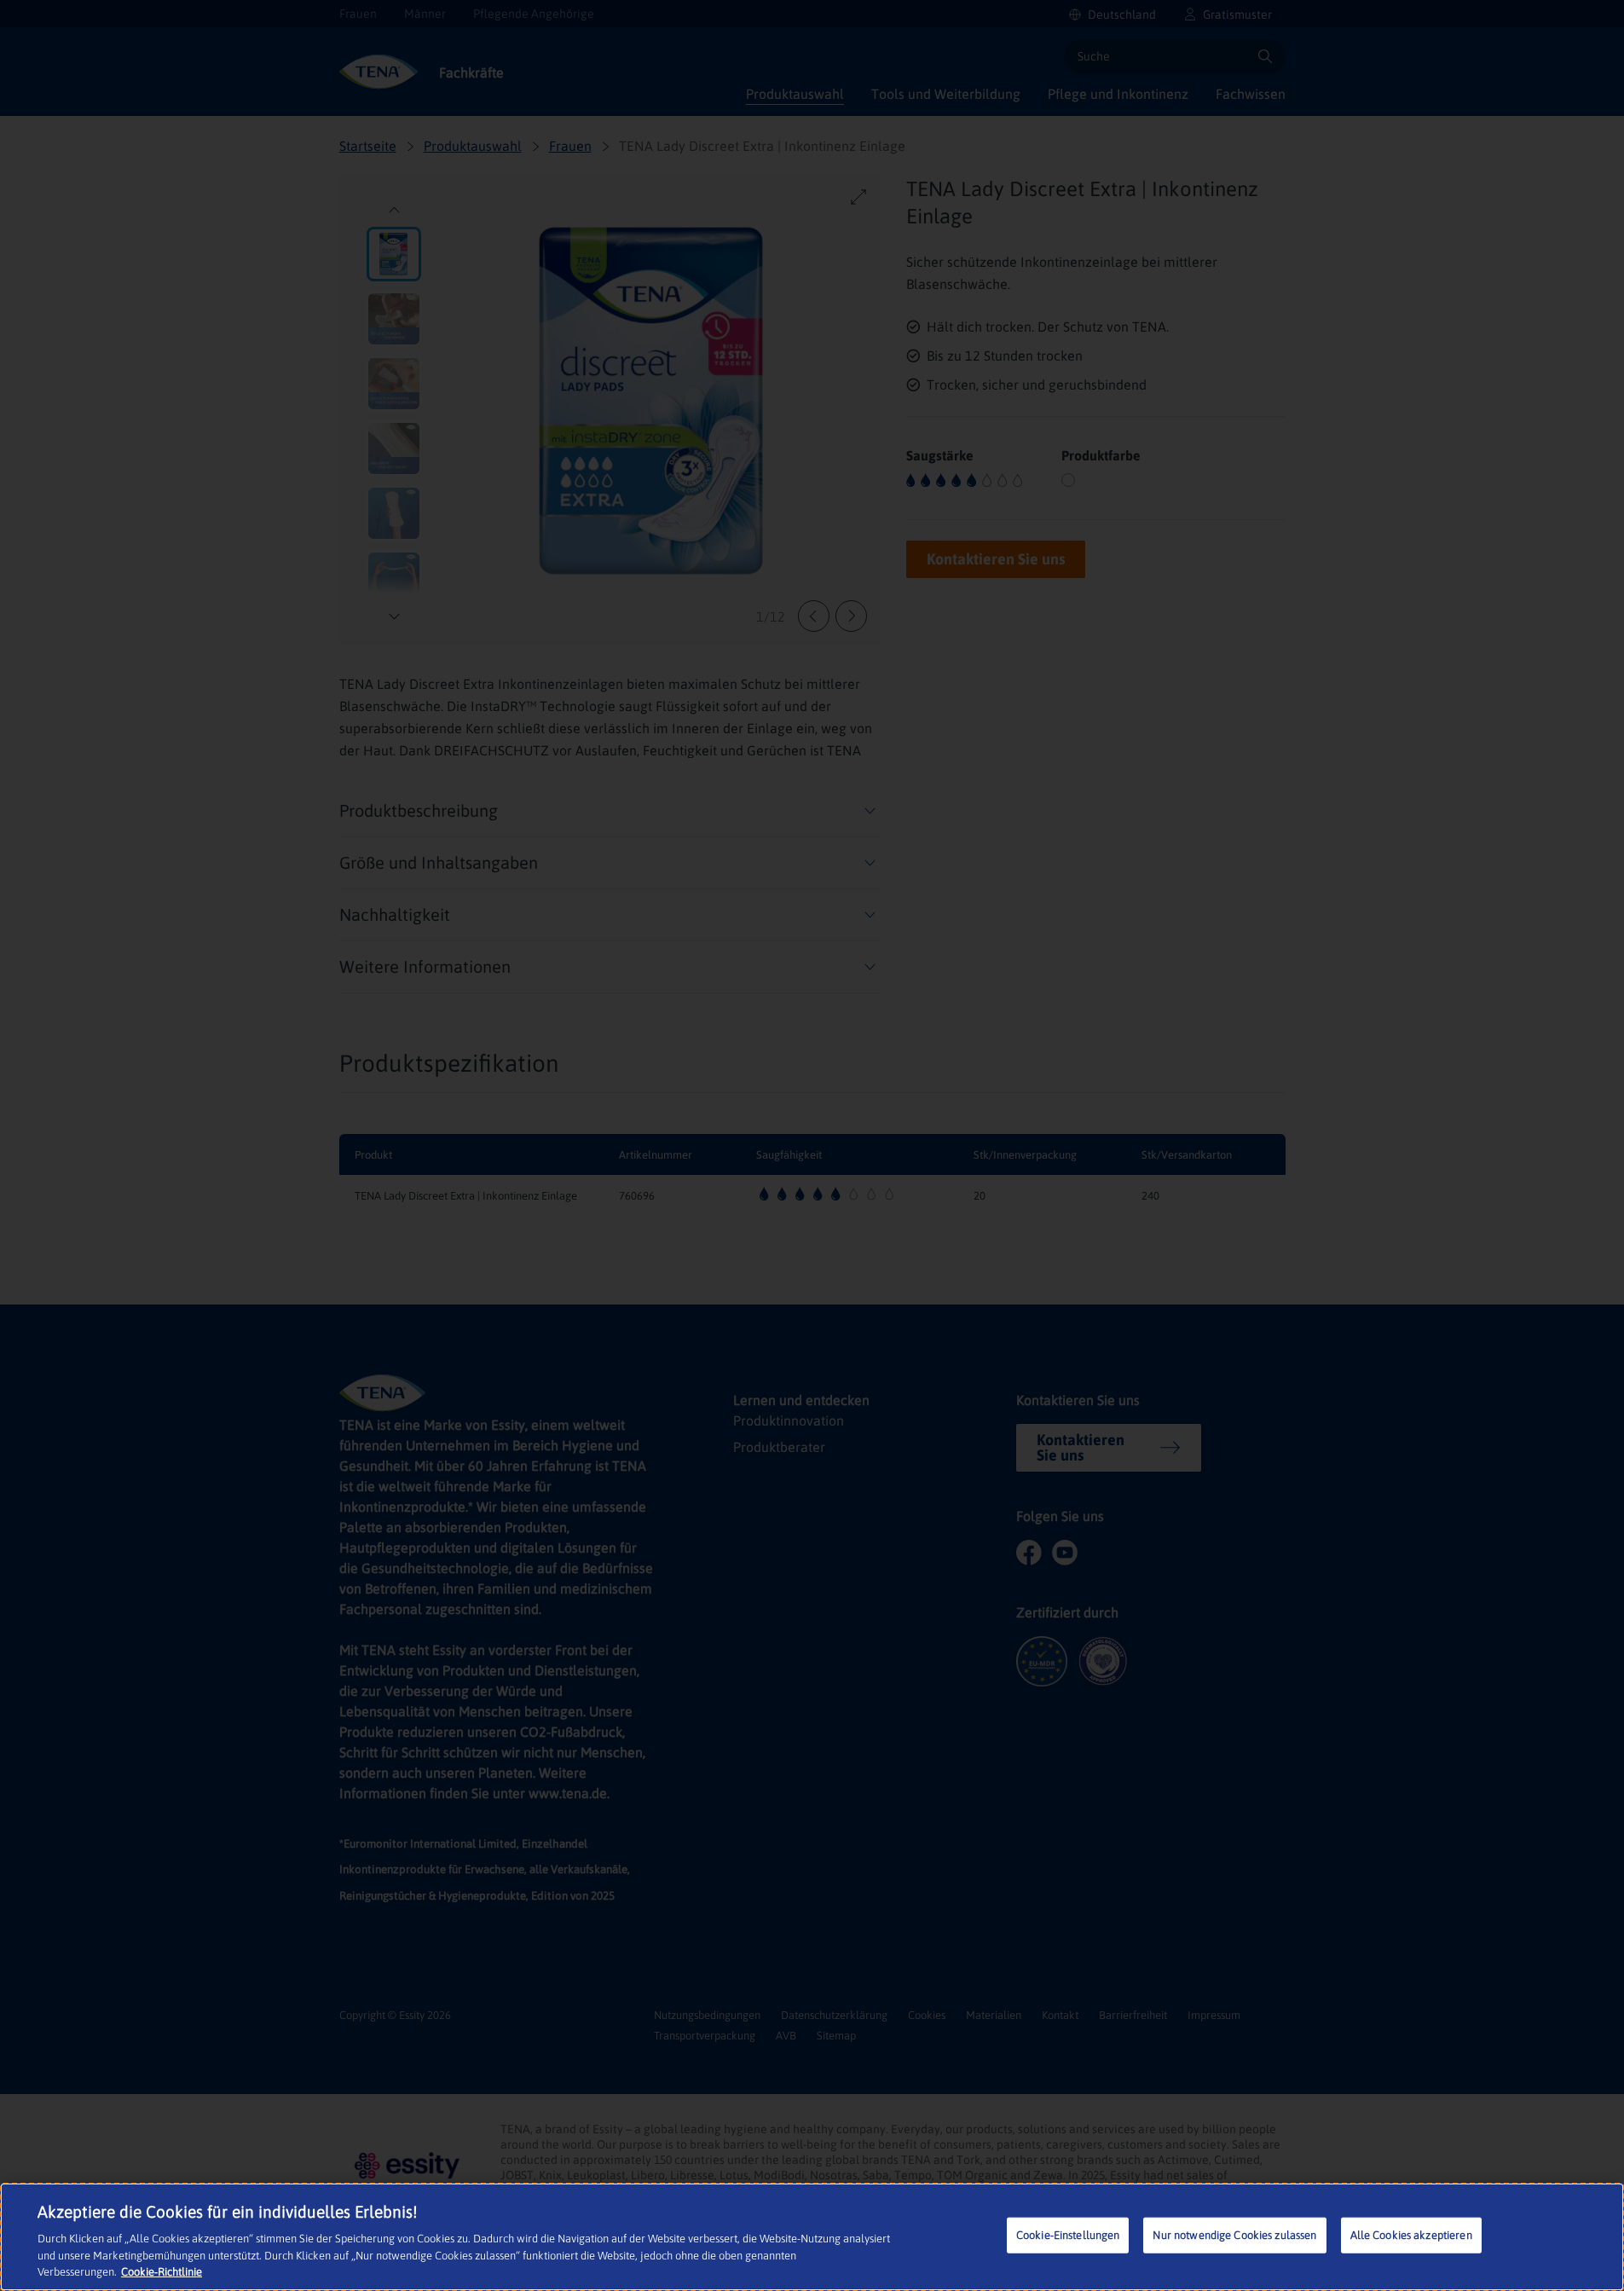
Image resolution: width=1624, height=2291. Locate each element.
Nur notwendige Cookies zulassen (1234, 2235)
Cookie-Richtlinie (162, 2272)
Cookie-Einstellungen (1068, 2235)
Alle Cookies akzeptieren (1411, 2235)
